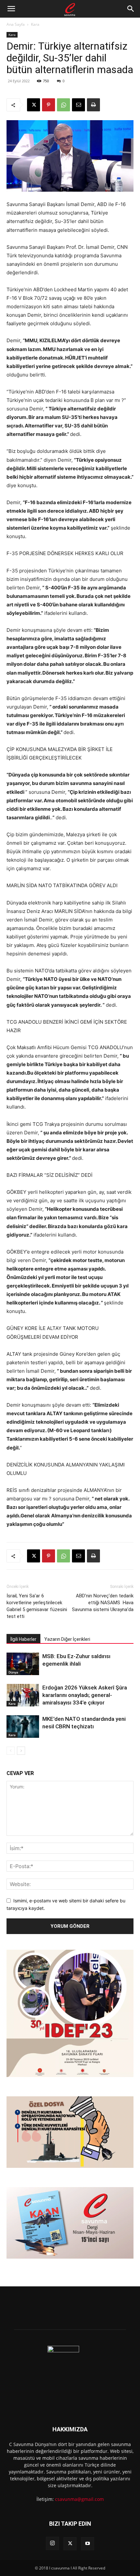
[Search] (131, 9)
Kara (35, 24)
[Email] (78, 105)
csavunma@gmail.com (79, 2499)
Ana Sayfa (16, 24)
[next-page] (21, 1751)
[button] (11, 9)
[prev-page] (11, 1751)
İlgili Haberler (23, 1639)
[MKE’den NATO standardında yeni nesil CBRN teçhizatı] (23, 1727)
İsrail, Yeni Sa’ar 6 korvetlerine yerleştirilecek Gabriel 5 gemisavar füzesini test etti (37, 1606)
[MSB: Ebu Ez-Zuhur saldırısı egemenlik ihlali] (23, 1664)
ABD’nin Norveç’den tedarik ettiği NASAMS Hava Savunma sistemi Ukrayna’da (103, 1603)
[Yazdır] (93, 105)
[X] (34, 105)
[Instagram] (52, 2543)
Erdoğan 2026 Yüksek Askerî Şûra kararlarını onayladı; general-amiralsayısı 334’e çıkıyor (85, 1695)
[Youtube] (88, 2544)
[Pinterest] (49, 105)
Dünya (13, 1672)
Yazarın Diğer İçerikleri (67, 1639)
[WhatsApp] (63, 105)
